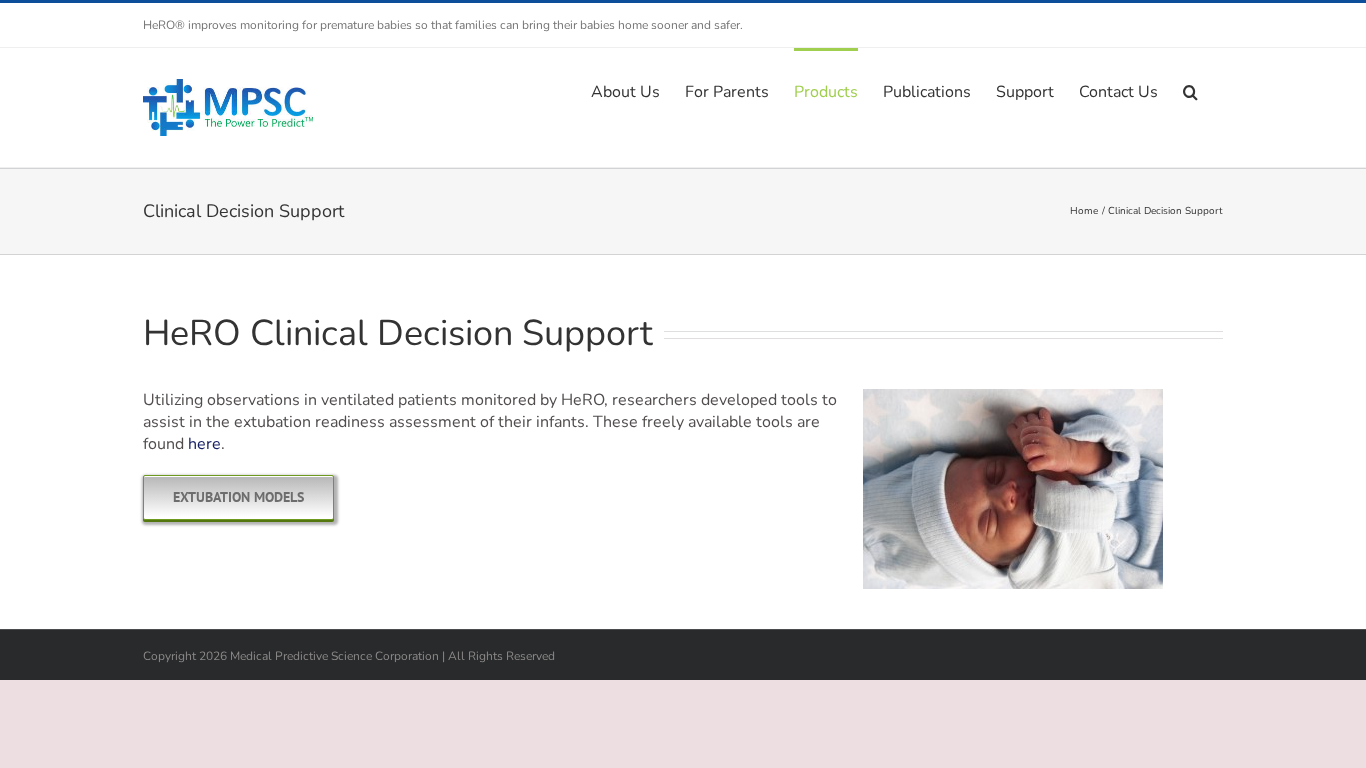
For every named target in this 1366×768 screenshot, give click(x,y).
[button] (1190, 90)
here (204, 444)
